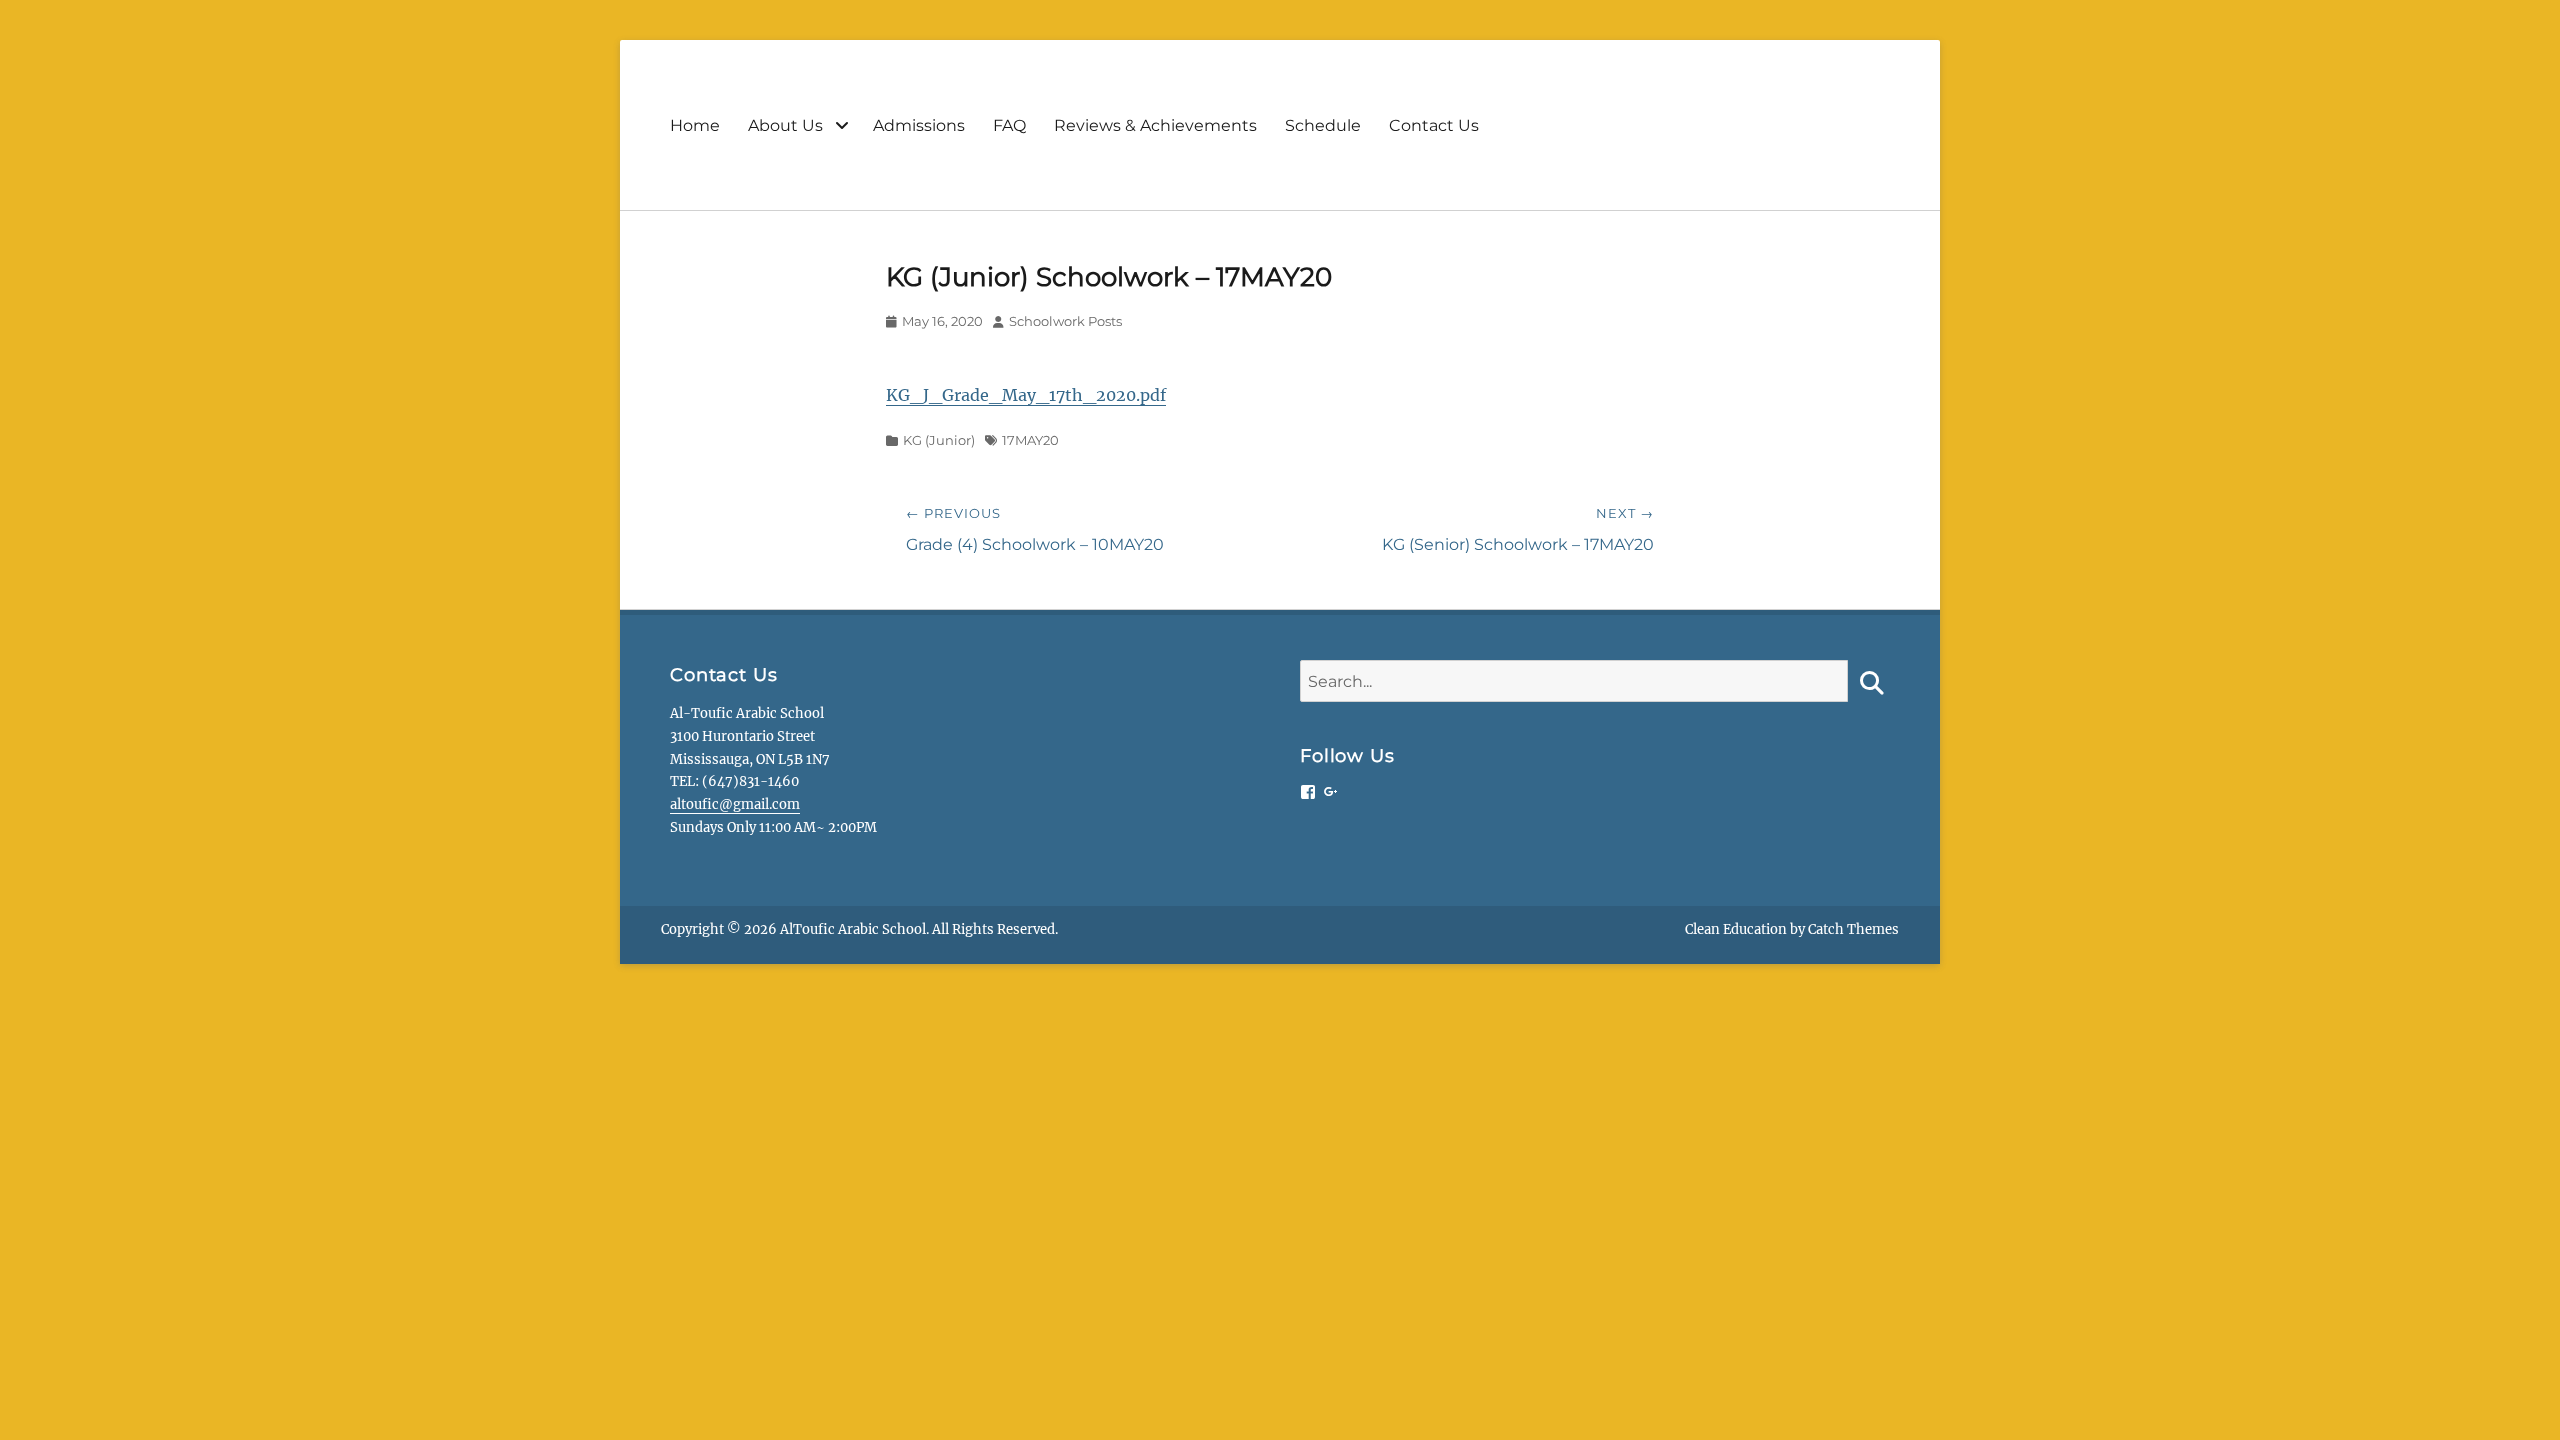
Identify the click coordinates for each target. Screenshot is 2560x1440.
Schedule (1323, 125)
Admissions (919, 125)
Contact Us (1434, 125)
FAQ (1009, 125)
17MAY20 (1030, 440)
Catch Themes (1853, 929)
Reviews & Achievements (1155, 125)
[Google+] (1331, 792)
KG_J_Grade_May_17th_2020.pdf (1026, 395)
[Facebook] (1308, 792)
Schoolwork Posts (1065, 321)
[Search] (1869, 681)
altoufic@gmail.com (735, 804)
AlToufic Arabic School (853, 929)
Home (695, 125)
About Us (785, 125)
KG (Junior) (939, 440)
